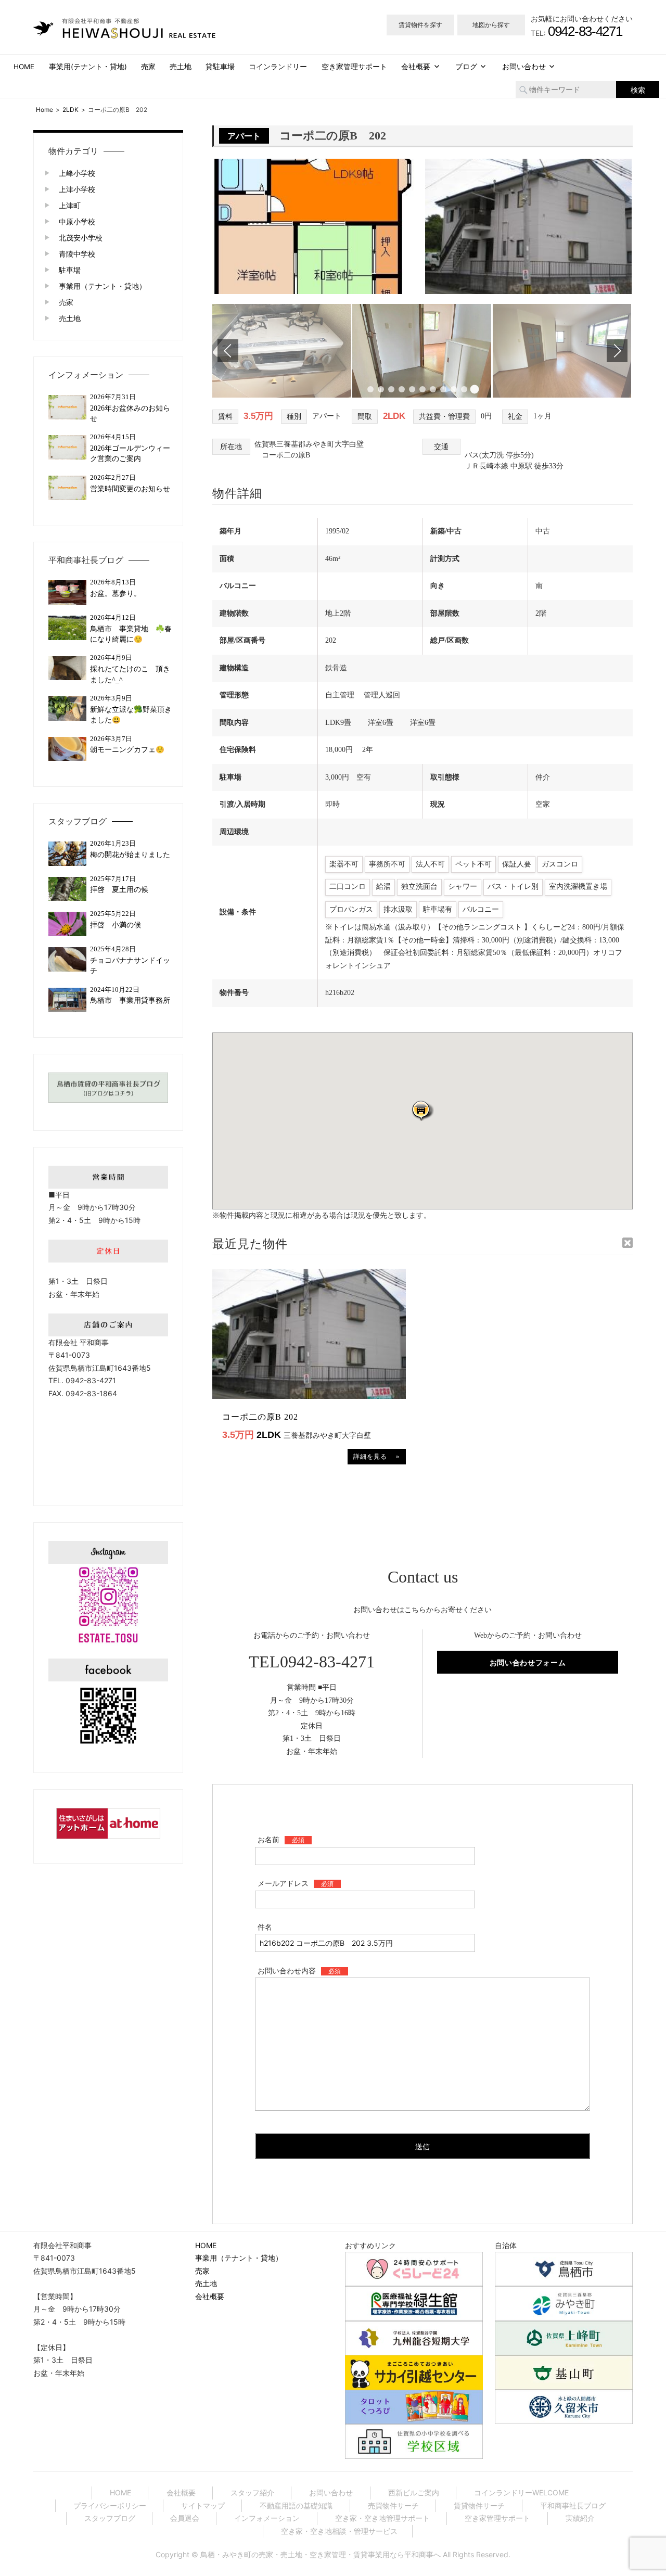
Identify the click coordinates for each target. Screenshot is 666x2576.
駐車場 (70, 270)
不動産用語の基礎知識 (296, 2505)
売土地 (181, 67)
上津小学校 (77, 189)
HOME (24, 67)
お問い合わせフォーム (528, 1662)
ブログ (466, 67)
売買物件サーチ (393, 2505)
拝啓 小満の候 (116, 925)
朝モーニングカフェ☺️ (127, 750)
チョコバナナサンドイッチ (130, 966)
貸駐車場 (220, 67)
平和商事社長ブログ (86, 560)
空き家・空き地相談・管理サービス (339, 2531)
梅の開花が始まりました (130, 855)
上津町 (70, 205)
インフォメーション (86, 375)
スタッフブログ (78, 821)
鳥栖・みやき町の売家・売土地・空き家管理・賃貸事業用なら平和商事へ (321, 2554)
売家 (148, 67)
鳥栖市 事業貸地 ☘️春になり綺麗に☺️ (131, 634)
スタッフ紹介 (252, 2492)
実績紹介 (580, 2518)
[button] (422, 1110)
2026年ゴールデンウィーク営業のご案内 (130, 454)
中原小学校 (77, 221)
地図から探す (491, 25)
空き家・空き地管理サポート (382, 2518)
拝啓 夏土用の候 (119, 890)
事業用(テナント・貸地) (88, 67)
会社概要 (416, 67)
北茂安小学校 (81, 238)
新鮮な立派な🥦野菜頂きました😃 (131, 715)
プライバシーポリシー (110, 2505)
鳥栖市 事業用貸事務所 (133, 1000)
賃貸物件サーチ (479, 2505)
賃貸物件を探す (420, 25)
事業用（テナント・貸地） (103, 286)
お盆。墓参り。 (116, 594)
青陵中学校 (77, 254)
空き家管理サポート (354, 67)
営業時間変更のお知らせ (130, 489)
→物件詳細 (377, 1457)
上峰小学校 (77, 173)
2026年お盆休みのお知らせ (130, 413)
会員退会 (185, 2518)
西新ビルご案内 (414, 2492)
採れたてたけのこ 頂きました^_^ (130, 674)
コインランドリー (278, 67)
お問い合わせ (524, 67)
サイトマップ (203, 2505)
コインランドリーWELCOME (521, 2492)
